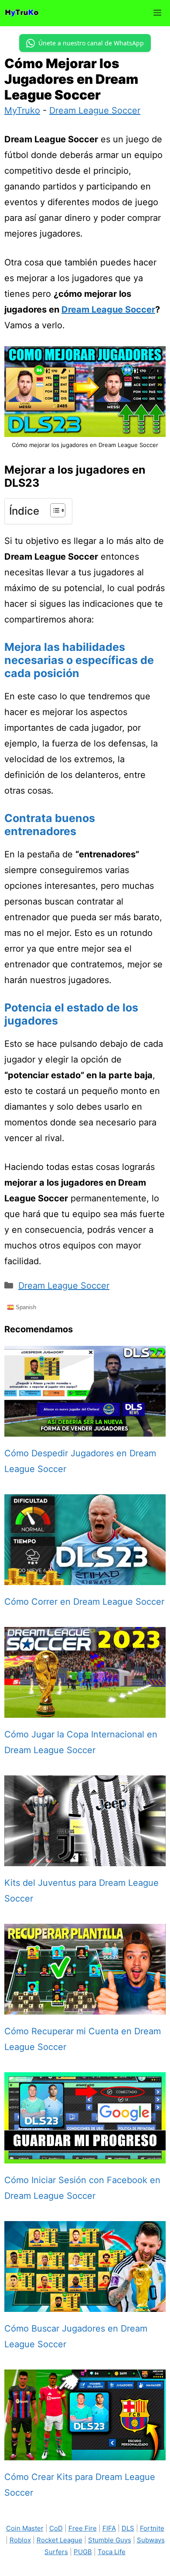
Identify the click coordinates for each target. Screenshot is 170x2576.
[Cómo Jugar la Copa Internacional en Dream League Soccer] (85, 1710)
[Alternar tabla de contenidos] (53, 510)
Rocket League (59, 2540)
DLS (128, 2528)
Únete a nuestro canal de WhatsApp (91, 43)
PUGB (83, 2552)
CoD (56, 2528)
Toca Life (112, 2552)
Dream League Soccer (95, 110)
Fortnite (152, 2528)
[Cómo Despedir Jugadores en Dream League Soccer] (85, 1429)
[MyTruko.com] (22, 13)
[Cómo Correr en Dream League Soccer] (85, 1577)
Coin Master (25, 2528)
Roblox (20, 2540)
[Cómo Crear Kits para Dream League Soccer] (85, 2452)
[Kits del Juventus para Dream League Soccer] (85, 1858)
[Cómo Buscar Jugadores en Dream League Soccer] (85, 2304)
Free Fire (83, 2528)
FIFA (109, 2528)
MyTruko (22, 110)
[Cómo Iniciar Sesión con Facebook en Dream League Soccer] (85, 2156)
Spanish (25, 1307)
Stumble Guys (110, 2540)
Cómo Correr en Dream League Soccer (84, 1602)
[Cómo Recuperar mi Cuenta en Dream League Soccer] (85, 2007)
